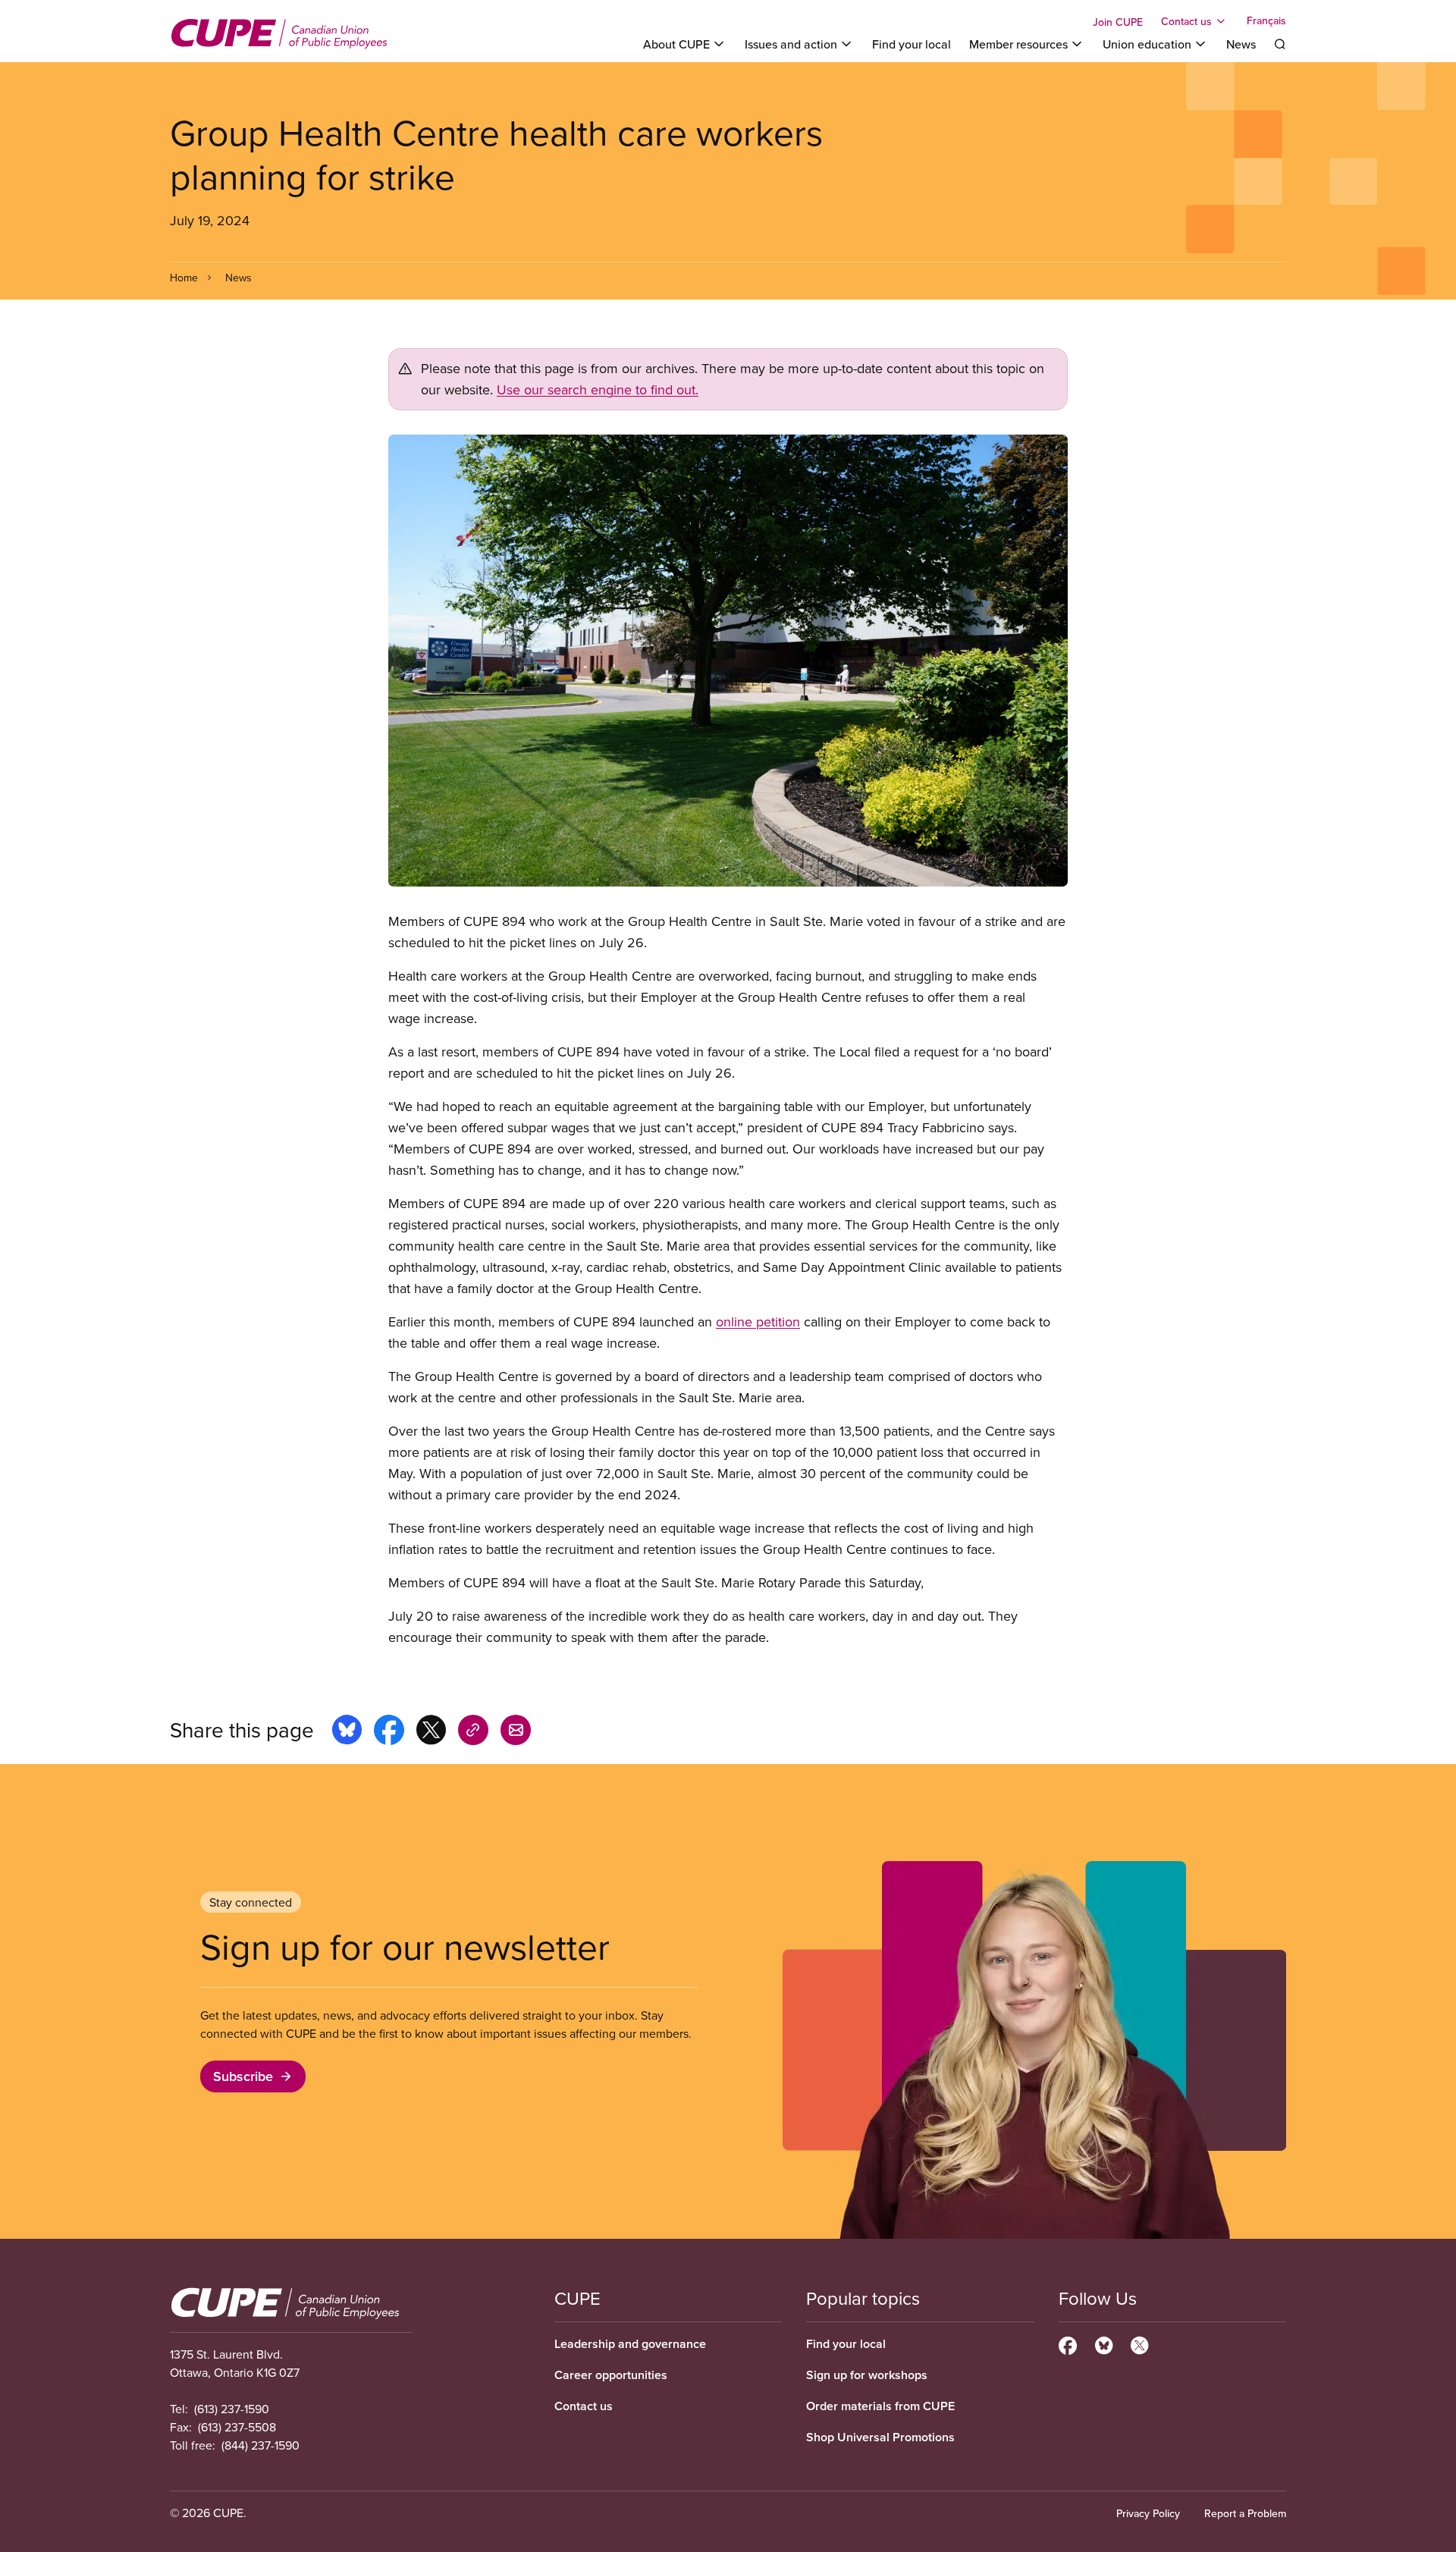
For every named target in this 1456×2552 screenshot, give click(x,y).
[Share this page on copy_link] (473, 1732)
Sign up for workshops (867, 2375)
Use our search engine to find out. (598, 389)
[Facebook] (1068, 2343)
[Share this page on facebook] (389, 1732)
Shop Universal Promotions (880, 2437)
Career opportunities (611, 2375)
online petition (758, 1322)
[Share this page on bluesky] (347, 1732)
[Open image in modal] (728, 660)
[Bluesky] (1104, 2343)
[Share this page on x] (431, 1732)
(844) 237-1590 (260, 2445)
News (1241, 44)
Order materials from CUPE (880, 2406)
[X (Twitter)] (1139, 2343)
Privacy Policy (1148, 2513)
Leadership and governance (630, 2344)
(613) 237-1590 (232, 2409)
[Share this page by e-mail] (516, 1732)
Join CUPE (1118, 22)
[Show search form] (1280, 44)
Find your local (912, 44)
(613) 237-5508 (237, 2427)
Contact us (584, 2406)
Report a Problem (1245, 2513)
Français (1266, 21)
